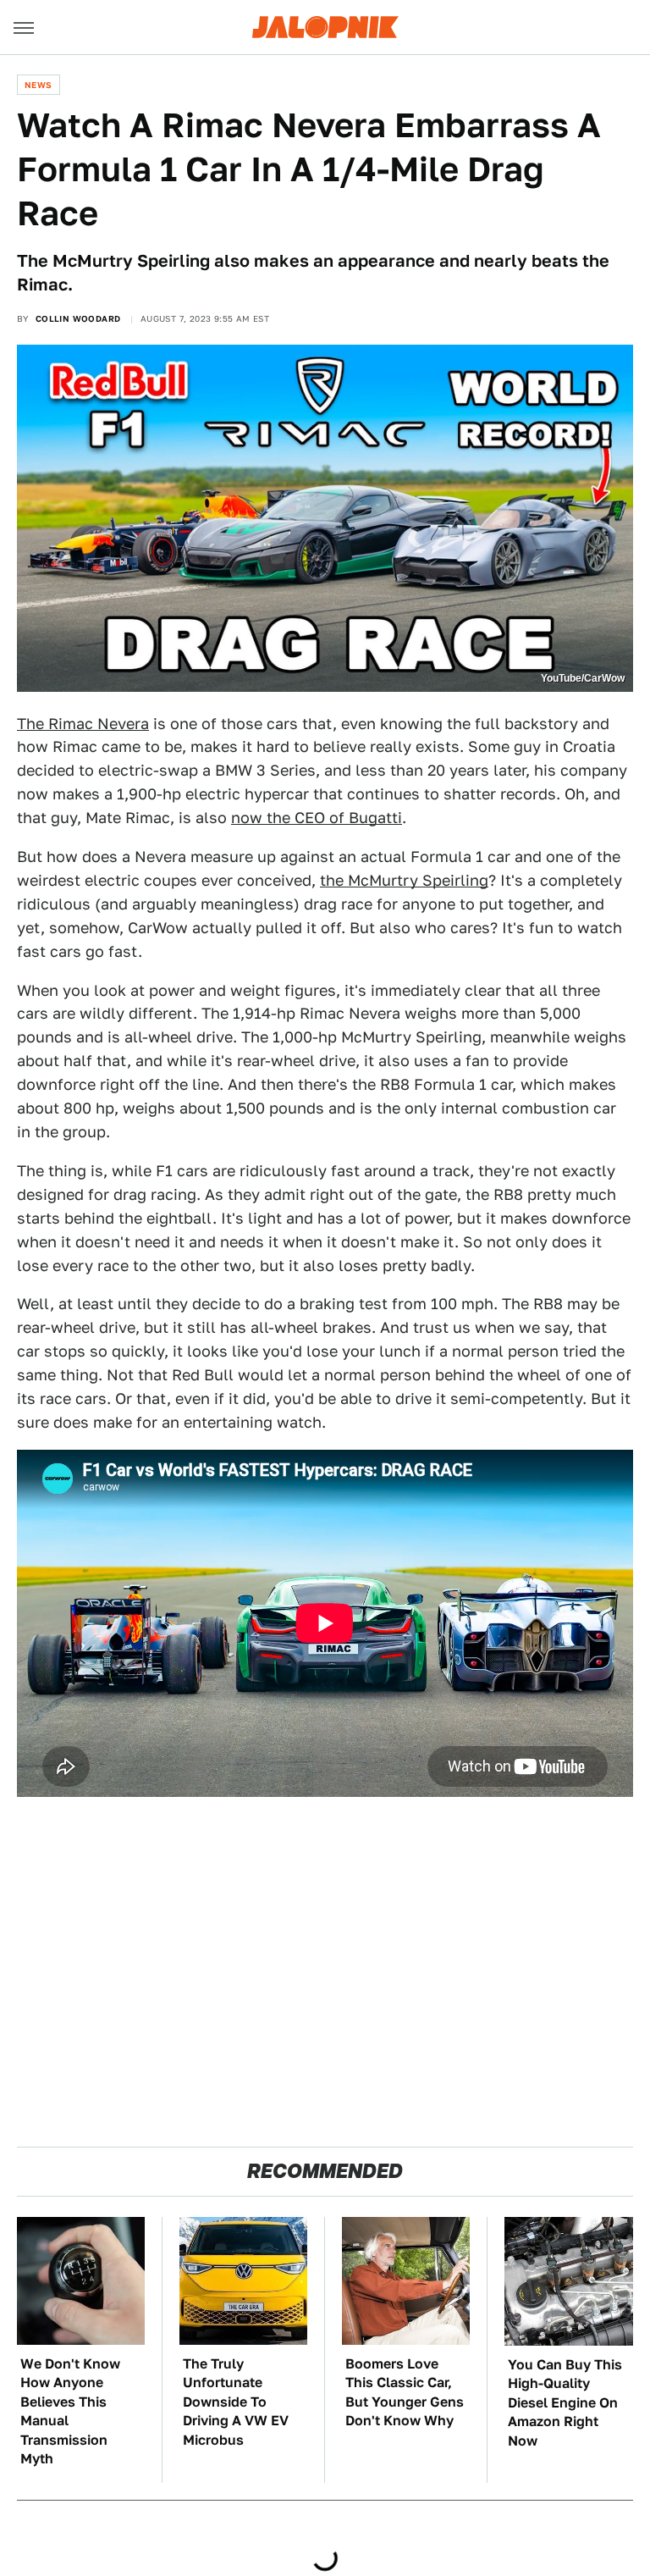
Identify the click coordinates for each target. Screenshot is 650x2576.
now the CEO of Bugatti (317, 818)
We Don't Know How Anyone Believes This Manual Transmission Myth (70, 2411)
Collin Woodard (78, 318)
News (39, 85)
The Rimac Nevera (83, 724)
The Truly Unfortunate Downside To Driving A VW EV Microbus (236, 2402)
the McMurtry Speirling (404, 880)
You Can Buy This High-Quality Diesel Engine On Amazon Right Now (565, 2403)
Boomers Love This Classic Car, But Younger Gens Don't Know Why (405, 2392)
